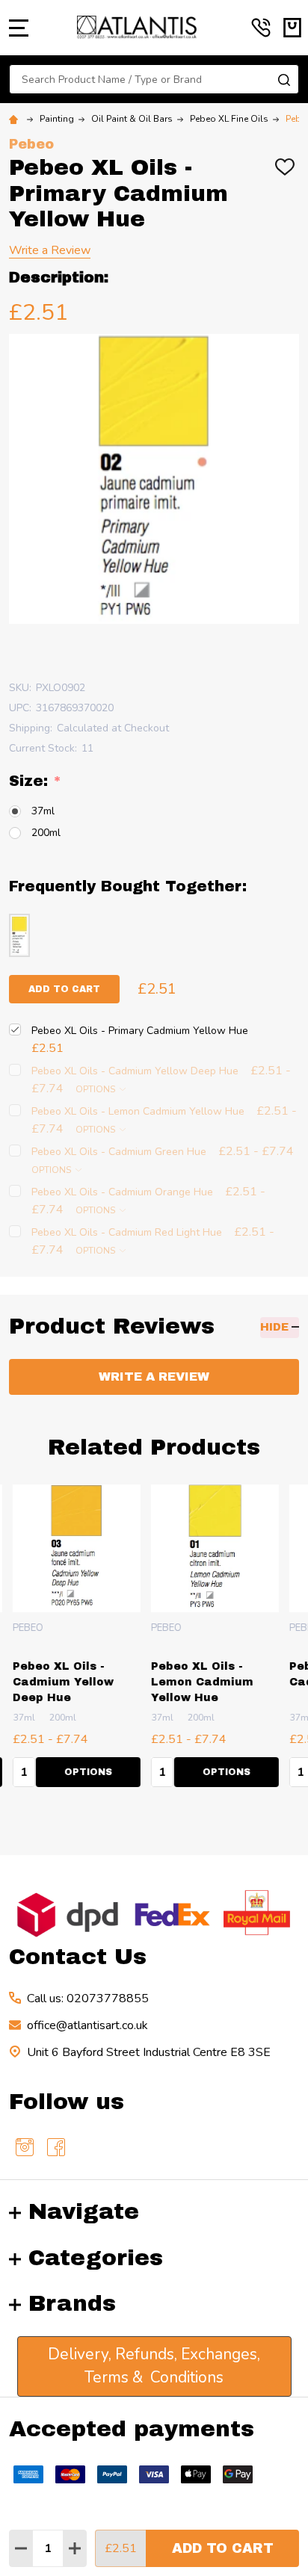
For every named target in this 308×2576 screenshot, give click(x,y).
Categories (96, 2258)
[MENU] (19, 28)
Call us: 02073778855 (88, 1998)
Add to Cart (223, 2548)
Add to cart (64, 989)
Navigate (84, 2211)
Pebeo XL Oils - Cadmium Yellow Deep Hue (60, 1682)
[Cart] (292, 28)
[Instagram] (25, 2147)
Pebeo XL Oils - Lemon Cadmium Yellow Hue (199, 1682)
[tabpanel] (74, 1640)
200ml (46, 833)
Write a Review (50, 250)
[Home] (16, 119)
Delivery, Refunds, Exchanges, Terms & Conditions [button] (154, 2366)
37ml (43, 811)
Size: (36, 781)
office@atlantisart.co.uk (87, 2025)
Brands (72, 2303)
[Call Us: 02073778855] (261, 28)
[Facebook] (56, 2147)
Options (96, 1089)
